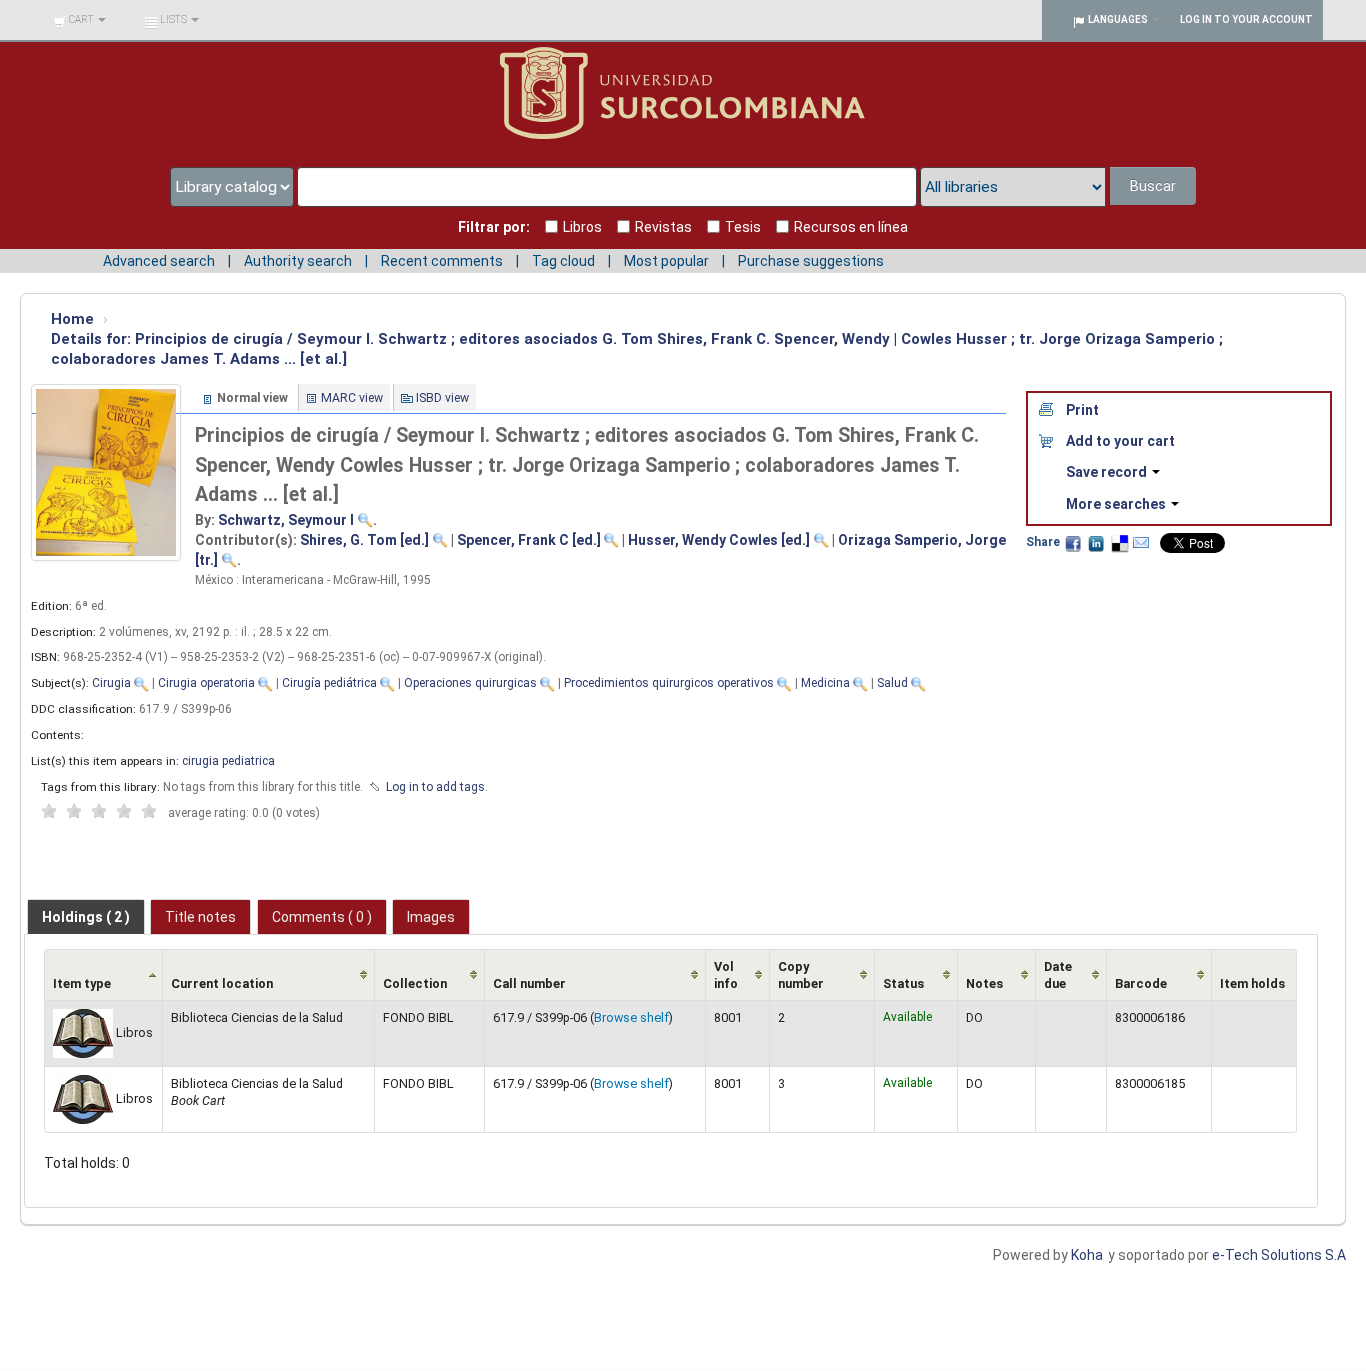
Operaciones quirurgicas (470, 683)
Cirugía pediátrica (329, 683)
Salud (892, 683)
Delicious (1119, 543)
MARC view (352, 398)
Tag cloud (563, 261)
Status (903, 983)
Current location (222, 983)
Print (1082, 410)
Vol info (726, 975)
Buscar (1153, 186)
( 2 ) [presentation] (86, 917)
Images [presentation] (431, 917)
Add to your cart (1120, 441)
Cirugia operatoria (206, 683)
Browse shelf (631, 1017)
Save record (1108, 472)
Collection (415, 983)
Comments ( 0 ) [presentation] (322, 917)
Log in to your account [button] (1246, 19)
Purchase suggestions (811, 261)
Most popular (666, 261)
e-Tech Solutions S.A (1279, 1255)
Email (1141, 543)
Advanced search (159, 261)
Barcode (1141, 983)
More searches (1117, 504)
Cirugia (111, 683)
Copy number (801, 975)
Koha (1087, 1255)
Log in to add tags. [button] (437, 787)
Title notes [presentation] (200, 917)
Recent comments (442, 261)
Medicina (825, 683)
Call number (529, 983)
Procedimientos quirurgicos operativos (669, 683)
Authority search (298, 261)
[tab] (86, 917)
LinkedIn (1096, 543)
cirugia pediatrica (228, 761)
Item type (82, 983)
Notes (984, 983)
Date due (1058, 975)
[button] (79, 20)
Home (72, 319)
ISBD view (442, 398)
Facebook (1073, 543)
